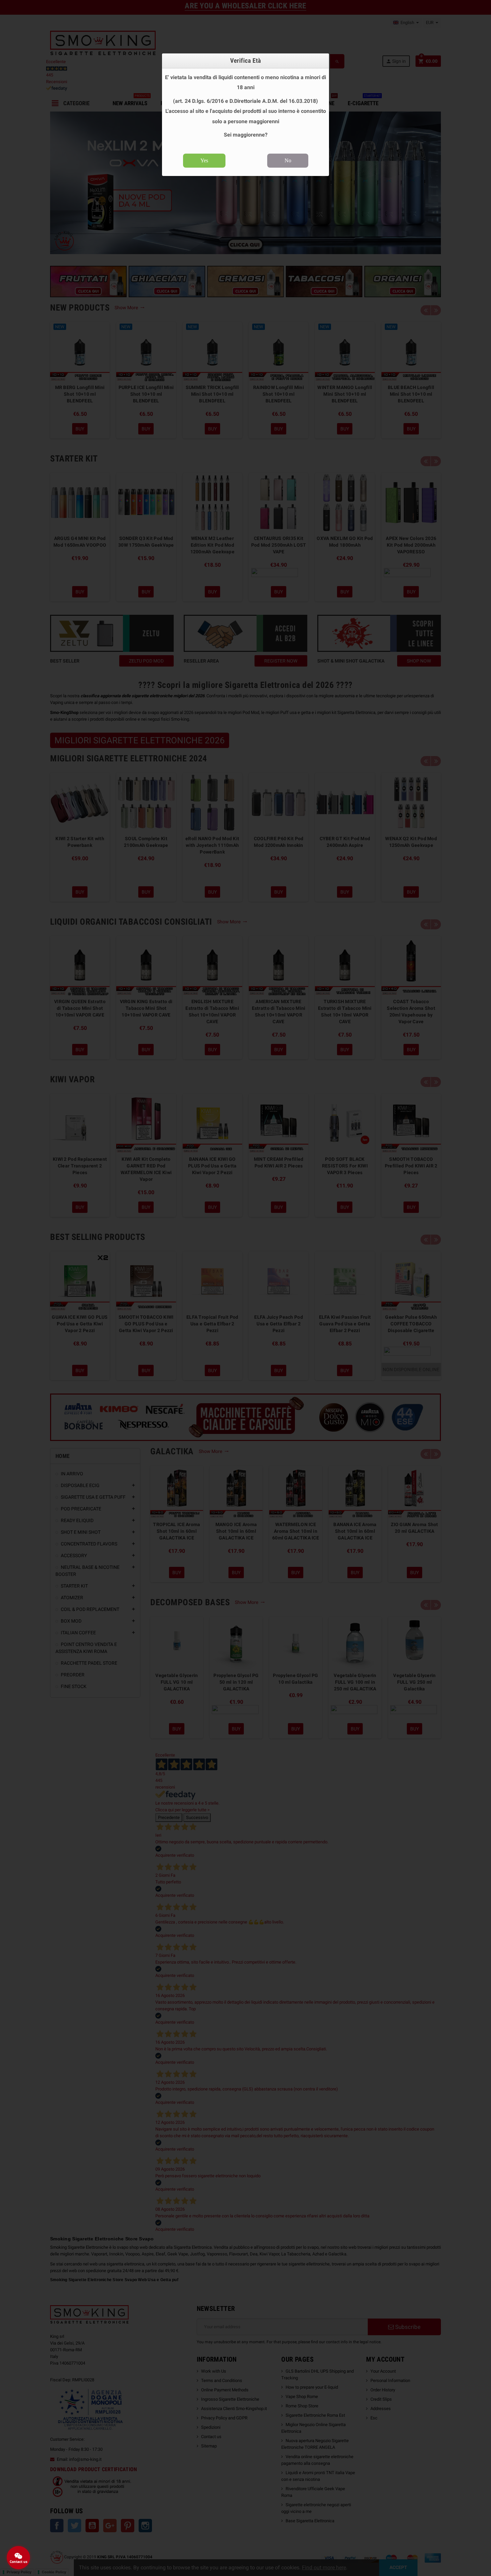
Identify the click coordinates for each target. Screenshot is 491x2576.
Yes (204, 160)
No (288, 160)
